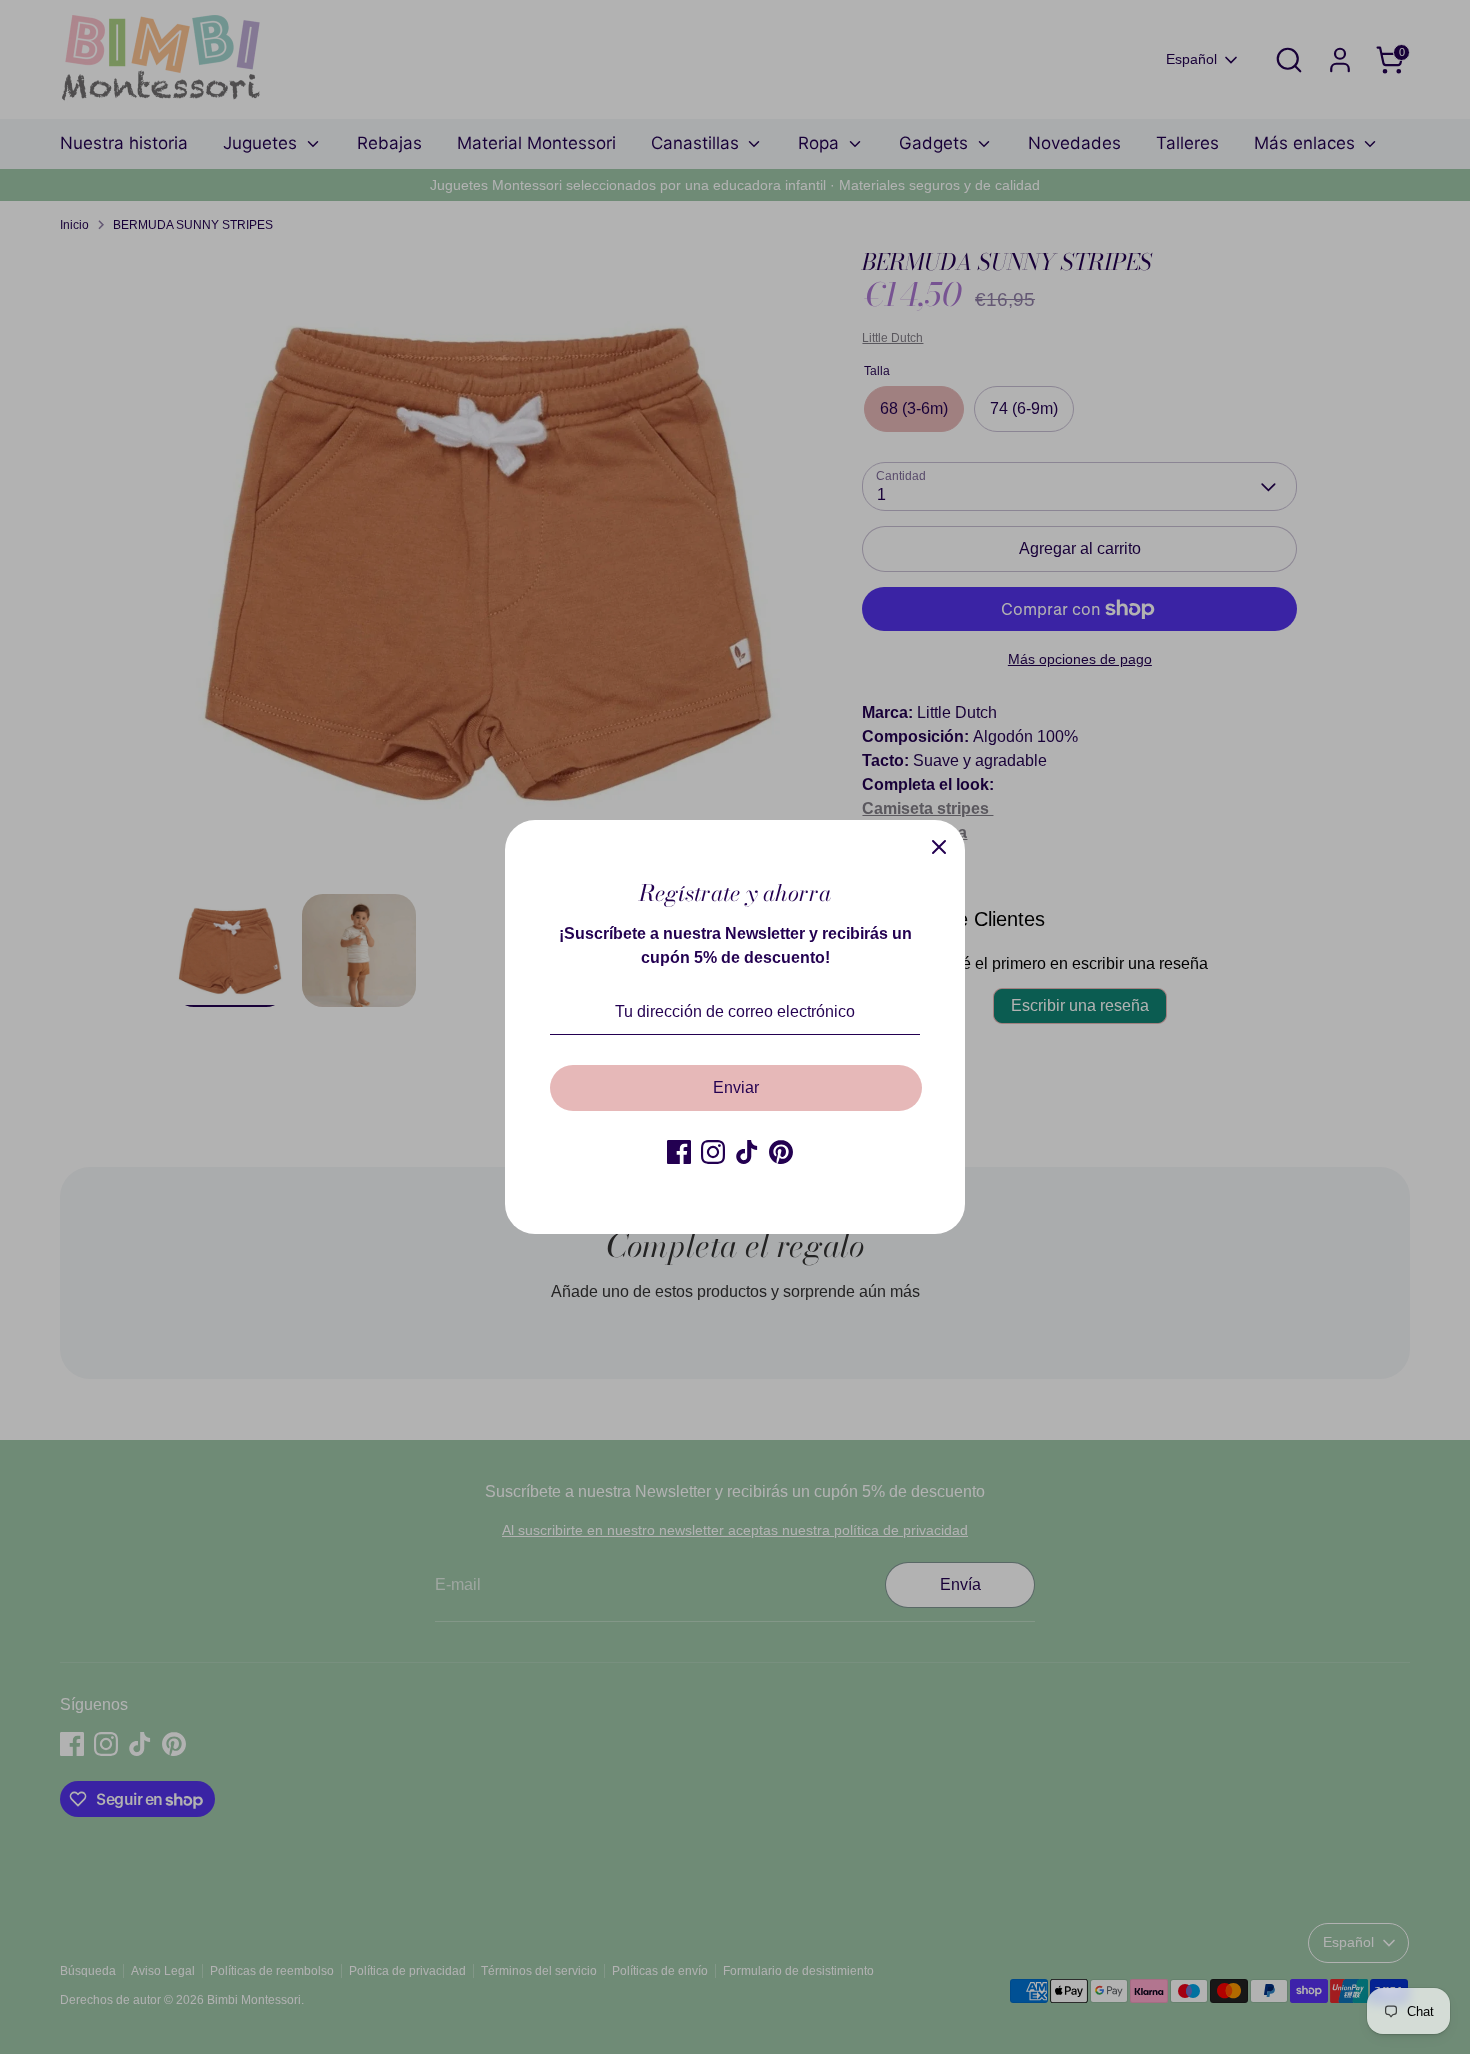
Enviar (736, 1087)
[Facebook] (679, 1152)
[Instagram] (713, 1152)
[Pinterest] (781, 1152)
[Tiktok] (747, 1152)
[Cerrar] (939, 846)
